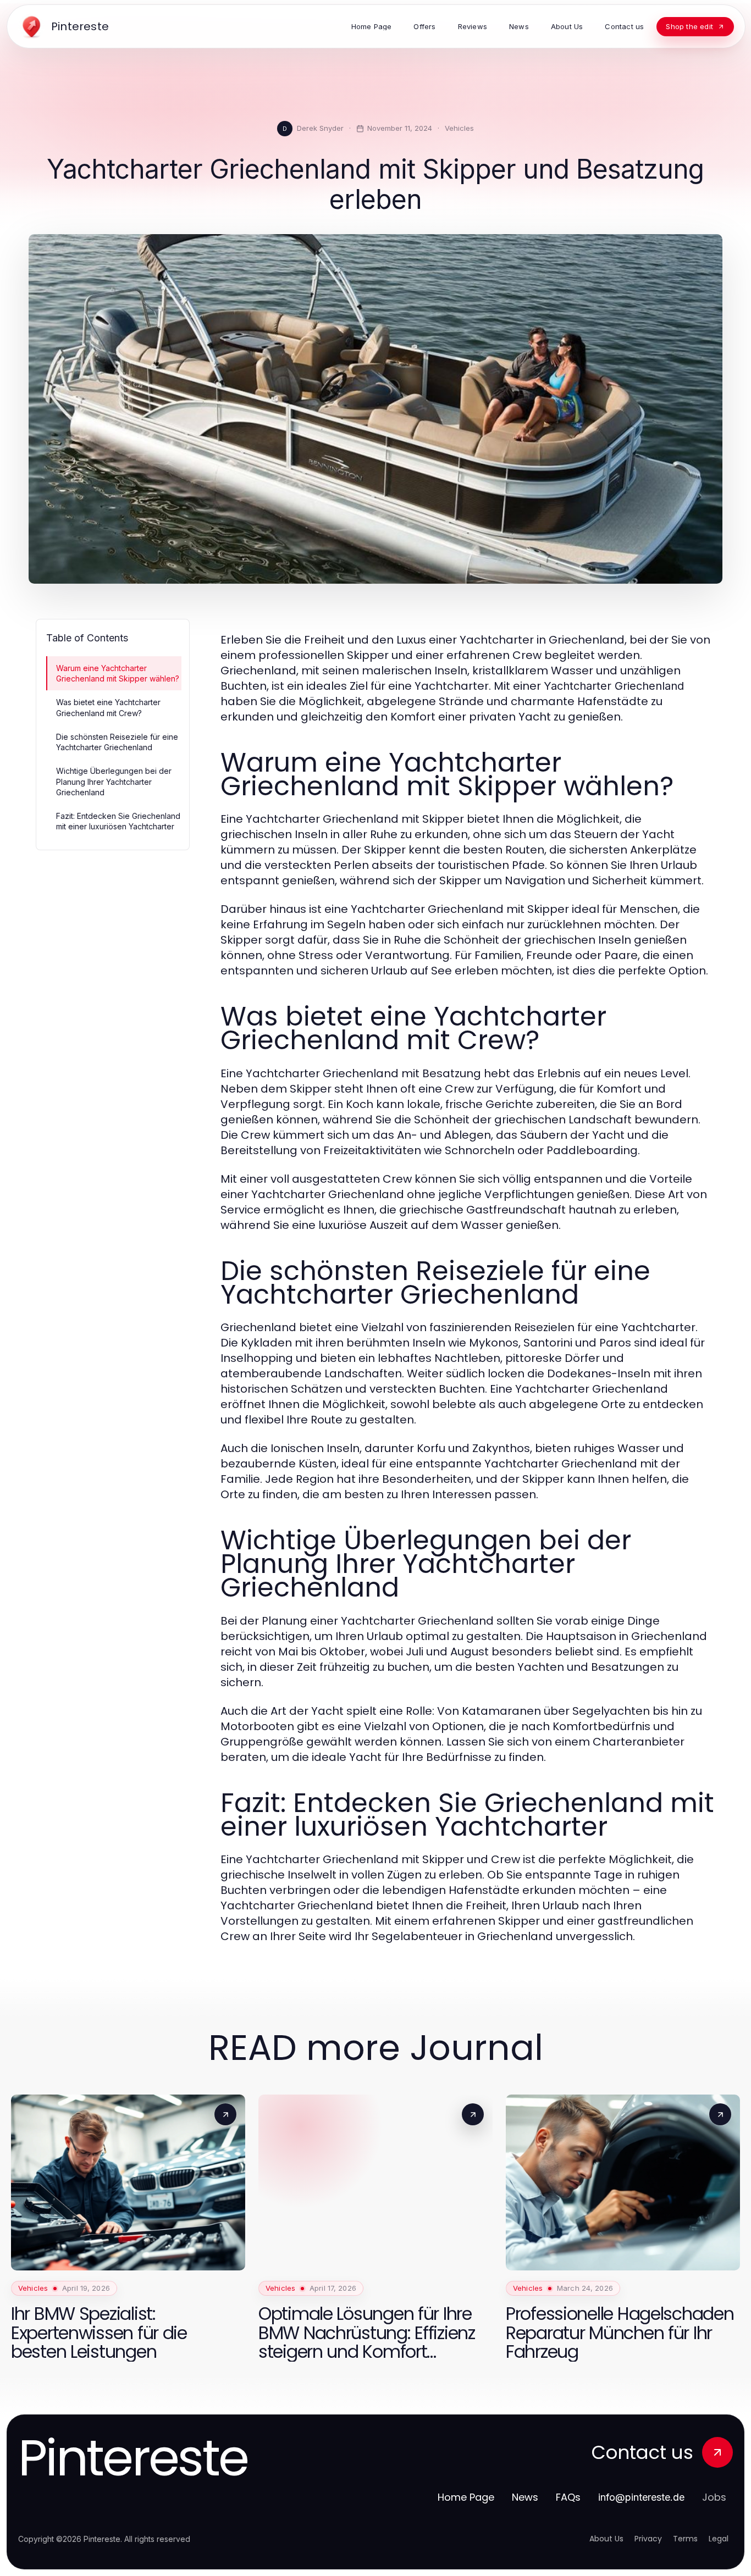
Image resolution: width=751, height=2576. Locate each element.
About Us (606, 2539)
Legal (719, 2539)
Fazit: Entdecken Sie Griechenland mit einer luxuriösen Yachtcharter (118, 821)
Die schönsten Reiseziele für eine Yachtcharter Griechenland (117, 742)
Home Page (466, 2497)
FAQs (568, 2497)
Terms (685, 2539)
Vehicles (459, 128)
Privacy (648, 2539)
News (525, 2497)
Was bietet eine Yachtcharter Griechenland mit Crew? (108, 707)
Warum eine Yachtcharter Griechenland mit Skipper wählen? (118, 673)
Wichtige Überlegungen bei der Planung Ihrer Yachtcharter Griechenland (114, 782)
